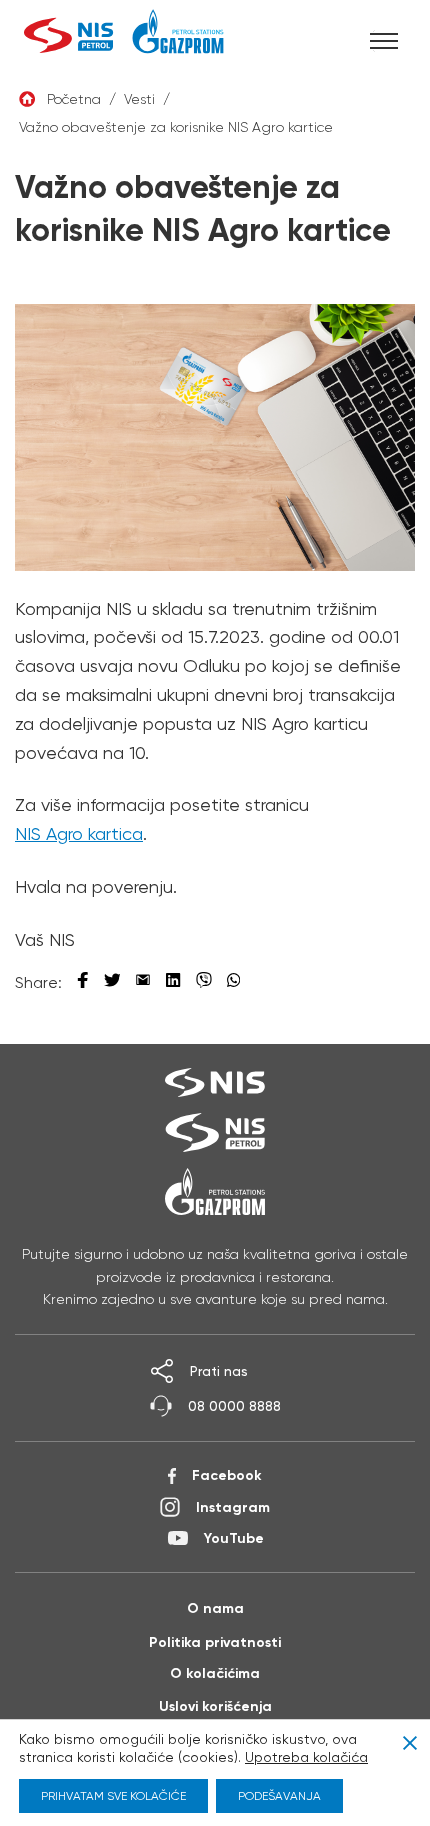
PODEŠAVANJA (279, 1795)
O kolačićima (215, 1673)
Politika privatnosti (215, 1642)
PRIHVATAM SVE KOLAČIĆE (113, 1795)
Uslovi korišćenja (215, 1706)
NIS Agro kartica (79, 833)
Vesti (139, 99)
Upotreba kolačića (306, 1757)
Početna (74, 99)
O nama (215, 1608)
